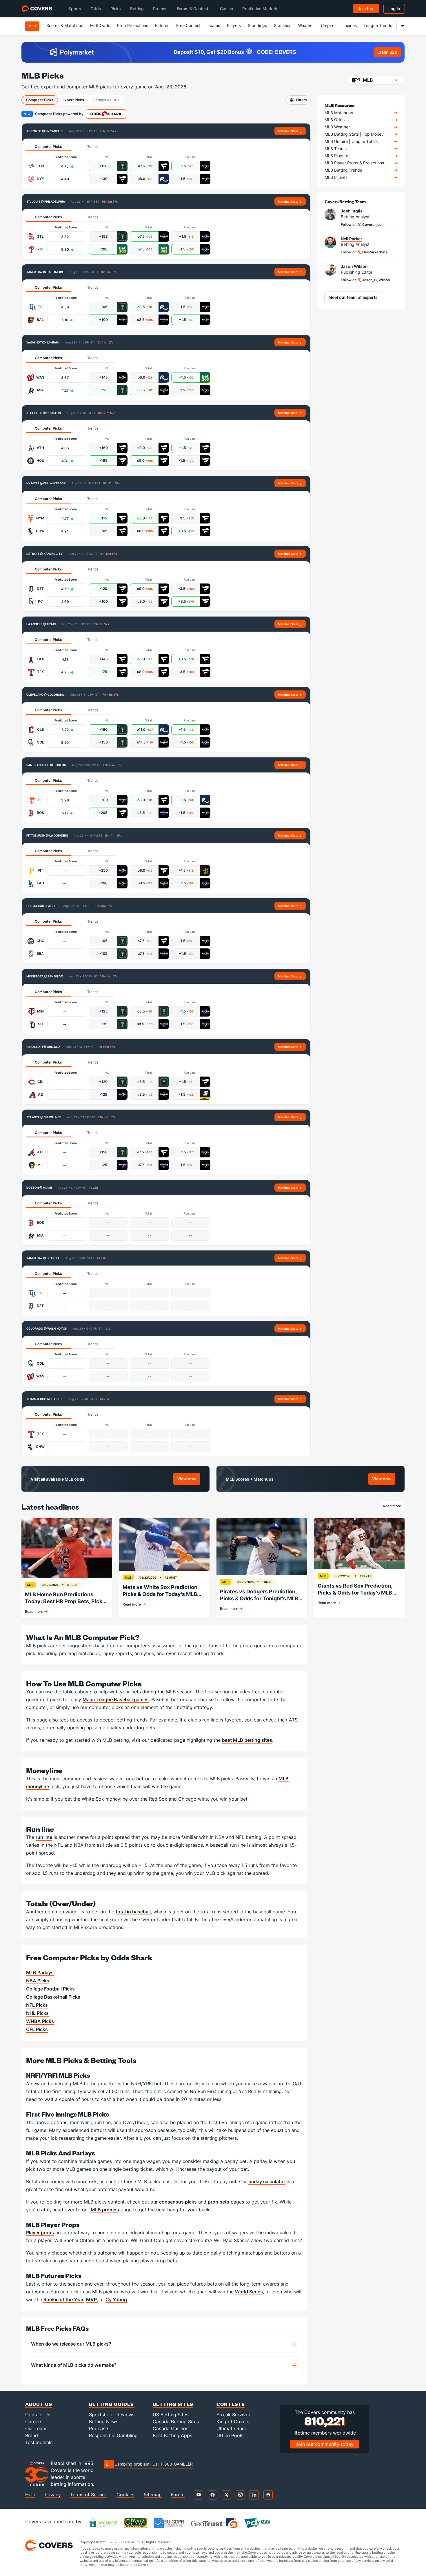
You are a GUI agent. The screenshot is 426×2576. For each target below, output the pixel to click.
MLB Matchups (339, 113)
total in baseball (133, 1912)
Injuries (350, 25)
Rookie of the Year (63, 2299)
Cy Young (116, 2299)
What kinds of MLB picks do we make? (74, 2365)
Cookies (125, 2495)
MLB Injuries (336, 177)
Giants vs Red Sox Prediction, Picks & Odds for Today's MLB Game (355, 1589)
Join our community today (325, 2444)
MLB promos (105, 2210)
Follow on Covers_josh (362, 224)
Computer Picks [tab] (40, 100)
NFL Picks (37, 2005)
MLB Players (336, 156)
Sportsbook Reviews (112, 2415)
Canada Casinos (171, 2428)
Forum (178, 2495)
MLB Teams (336, 149)
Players (234, 25)
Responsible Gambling (113, 2435)
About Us (39, 2404)
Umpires (329, 25)
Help (30, 2495)
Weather (306, 25)
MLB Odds (100, 25)
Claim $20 (387, 52)
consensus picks (178, 2202)
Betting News (104, 2422)
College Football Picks (50, 1989)
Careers (34, 2422)
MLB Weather (337, 127)
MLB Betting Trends (343, 170)
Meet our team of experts (353, 297)
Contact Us (38, 2415)
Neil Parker (352, 239)
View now (189, 1480)
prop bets (219, 2202)
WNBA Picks (40, 2021)
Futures (162, 25)
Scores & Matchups (65, 25)
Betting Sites (173, 2404)
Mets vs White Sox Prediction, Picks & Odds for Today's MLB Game (161, 1591)
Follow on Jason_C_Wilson (365, 280)
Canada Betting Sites (176, 2422)
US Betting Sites (171, 2415)
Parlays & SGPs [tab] (106, 100)
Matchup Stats (288, 131)
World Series (249, 2292)
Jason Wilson (354, 266)
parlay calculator (267, 2181)
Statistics (283, 25)
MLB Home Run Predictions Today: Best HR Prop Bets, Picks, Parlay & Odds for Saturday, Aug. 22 (66, 1598)
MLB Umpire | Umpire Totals (351, 141)
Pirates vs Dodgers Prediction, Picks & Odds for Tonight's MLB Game (259, 1595)
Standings (257, 25)
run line (44, 1837)
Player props (40, 2233)
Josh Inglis (352, 211)
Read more (394, 1507)
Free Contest (188, 25)
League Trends (378, 25)
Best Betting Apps (172, 2435)
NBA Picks (38, 1981)
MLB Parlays (40, 1973)
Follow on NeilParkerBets (364, 252)
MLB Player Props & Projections (354, 163)
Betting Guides (111, 2404)
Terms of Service (89, 2495)
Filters (302, 100)
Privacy (53, 2495)
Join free (366, 9)
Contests (231, 2404)
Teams (214, 25)
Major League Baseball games (116, 1699)
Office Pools (230, 2435)
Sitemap (153, 2495)
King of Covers (233, 2422)
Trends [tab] (93, 147)
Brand (32, 2435)
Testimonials (39, 2442)
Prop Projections (133, 25)
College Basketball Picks (53, 1997)
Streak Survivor (233, 2415)
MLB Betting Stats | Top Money (354, 134)
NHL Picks (37, 2013)
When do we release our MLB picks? (71, 2344)
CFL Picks (37, 2029)
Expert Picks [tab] (73, 100)
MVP (91, 2299)
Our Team (36, 2428)
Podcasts (99, 2428)
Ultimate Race (232, 2428)
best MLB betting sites (247, 1740)
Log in (394, 9)
